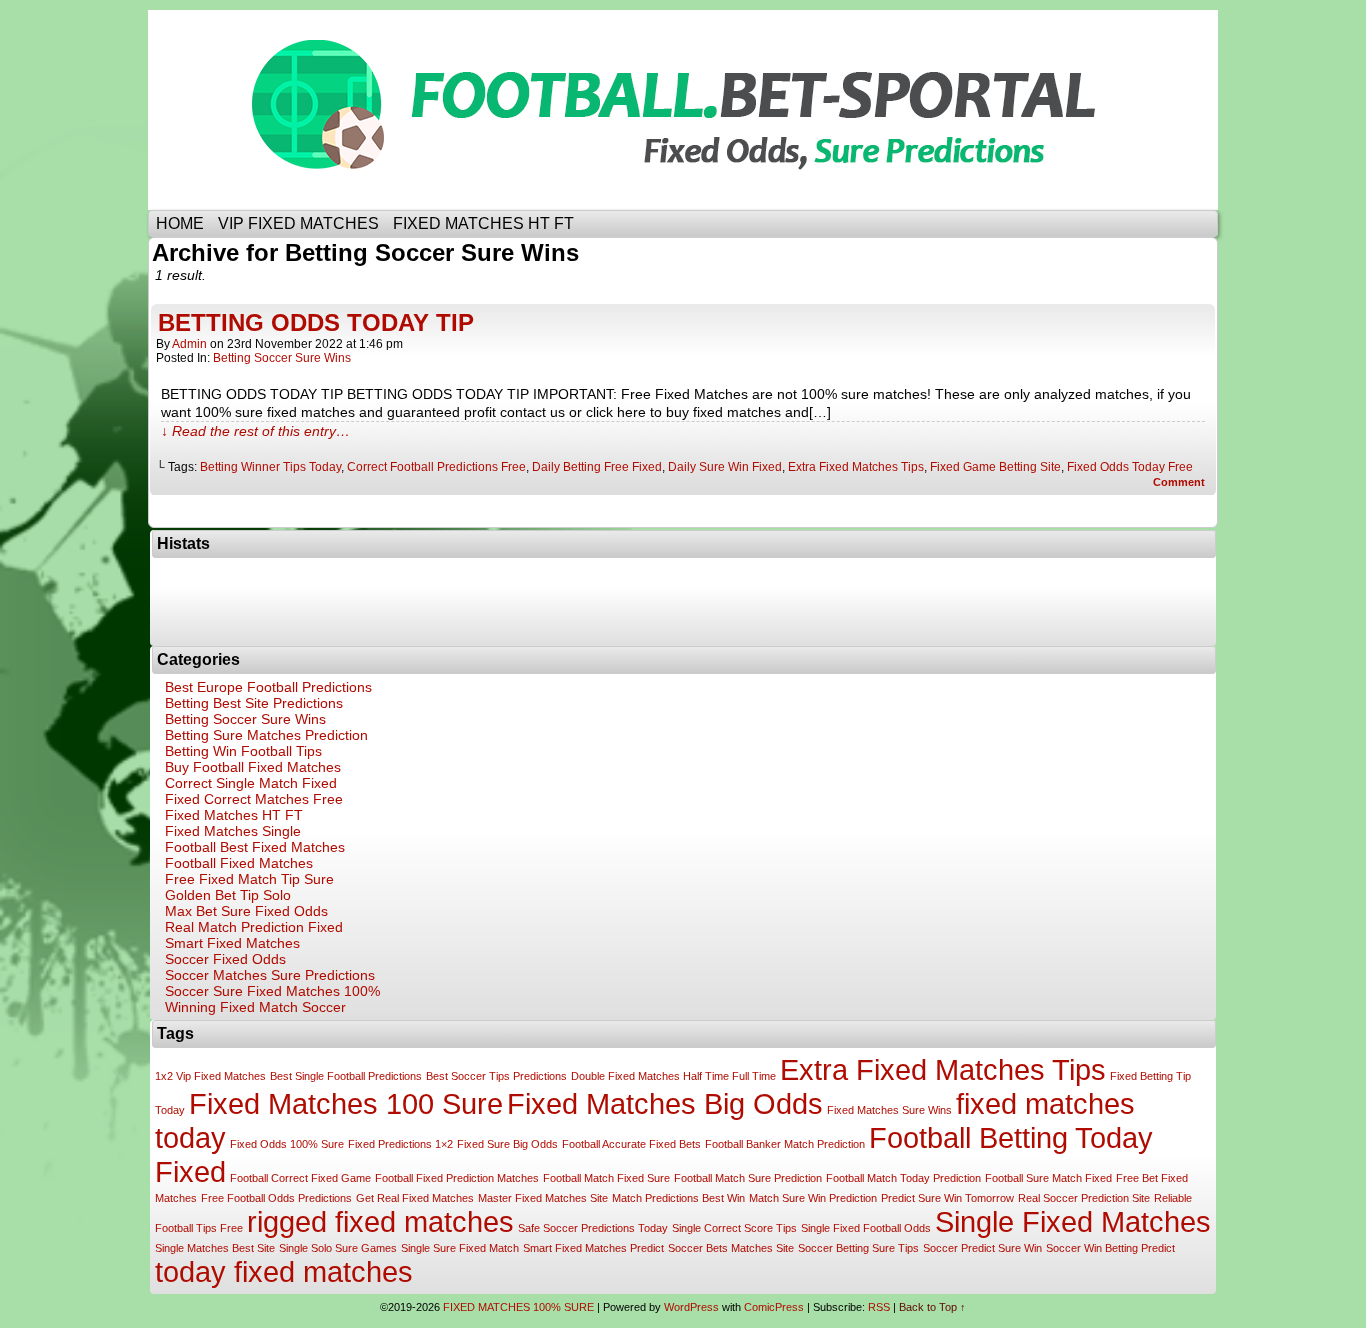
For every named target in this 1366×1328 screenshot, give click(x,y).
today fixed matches (284, 1271)
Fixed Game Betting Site (995, 467)
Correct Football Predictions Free (436, 467)
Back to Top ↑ (932, 1307)
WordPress (691, 1307)
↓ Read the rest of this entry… (255, 431)
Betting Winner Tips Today (270, 467)
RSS (879, 1307)
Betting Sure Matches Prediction (266, 735)
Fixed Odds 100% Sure (287, 1144)
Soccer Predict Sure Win (982, 1248)
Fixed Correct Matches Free (254, 799)
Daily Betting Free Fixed (597, 467)
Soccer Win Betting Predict (1110, 1248)
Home (180, 223)
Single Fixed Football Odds (866, 1228)
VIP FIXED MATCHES (298, 223)
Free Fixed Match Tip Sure (249, 879)
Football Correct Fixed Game (300, 1178)
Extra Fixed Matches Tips (856, 467)
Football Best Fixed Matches (255, 847)
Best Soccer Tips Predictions (496, 1076)
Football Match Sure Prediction (748, 1178)
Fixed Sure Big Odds (507, 1144)
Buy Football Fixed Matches (253, 767)
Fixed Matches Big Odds (665, 1103)
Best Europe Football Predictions (268, 687)
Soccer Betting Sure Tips (858, 1248)
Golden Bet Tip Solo (228, 895)
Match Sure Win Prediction (813, 1198)
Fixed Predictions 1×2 (400, 1144)
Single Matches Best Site (215, 1248)
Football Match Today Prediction (903, 1178)
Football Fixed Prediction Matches (457, 1178)
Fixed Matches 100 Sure (346, 1103)
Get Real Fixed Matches (415, 1198)
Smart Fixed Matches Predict (593, 1248)
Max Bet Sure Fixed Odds (246, 911)
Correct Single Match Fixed (251, 783)
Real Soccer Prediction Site (1084, 1198)
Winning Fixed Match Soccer (255, 1007)
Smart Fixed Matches (232, 943)
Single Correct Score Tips (734, 1228)
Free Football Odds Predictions (276, 1198)
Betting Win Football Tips (243, 751)
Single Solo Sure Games (338, 1248)
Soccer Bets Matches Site (731, 1248)
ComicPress (774, 1307)
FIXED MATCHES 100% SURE (698, 110)
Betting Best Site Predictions (254, 703)
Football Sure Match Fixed (1048, 1178)
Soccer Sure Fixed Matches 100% (272, 991)
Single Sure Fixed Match (460, 1248)
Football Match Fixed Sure (606, 1178)
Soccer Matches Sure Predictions (270, 975)
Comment (1180, 482)
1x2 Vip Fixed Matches (210, 1076)
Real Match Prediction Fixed (254, 927)
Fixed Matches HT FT (234, 815)
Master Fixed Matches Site (543, 1198)
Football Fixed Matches (239, 863)
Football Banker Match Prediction (785, 1144)
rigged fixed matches (380, 1221)
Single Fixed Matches (1073, 1221)
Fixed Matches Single (233, 831)
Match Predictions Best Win (678, 1198)
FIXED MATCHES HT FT (483, 223)
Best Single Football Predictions (346, 1076)
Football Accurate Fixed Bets (631, 1144)
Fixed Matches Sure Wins (889, 1110)
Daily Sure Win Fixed (725, 467)
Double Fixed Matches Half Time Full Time (673, 1076)
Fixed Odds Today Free (1130, 467)
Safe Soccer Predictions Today (593, 1228)
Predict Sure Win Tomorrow (947, 1198)
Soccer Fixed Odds (225, 959)
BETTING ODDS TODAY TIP (316, 322)
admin (189, 344)
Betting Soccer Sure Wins (282, 358)
